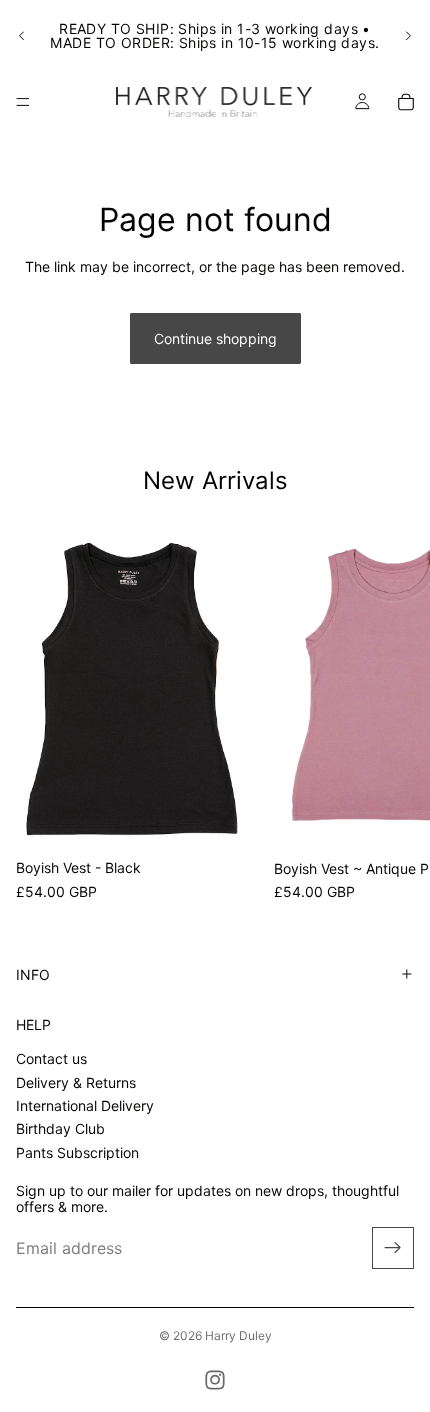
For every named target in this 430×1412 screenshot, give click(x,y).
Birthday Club (60, 1128)
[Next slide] (408, 36)
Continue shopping (215, 338)
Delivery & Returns (76, 1081)
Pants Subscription (77, 1151)
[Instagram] (215, 1380)
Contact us (51, 1058)
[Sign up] (393, 1248)
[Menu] (23, 102)
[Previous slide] (22, 36)
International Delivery (85, 1105)
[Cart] (406, 102)
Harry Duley (238, 1335)
